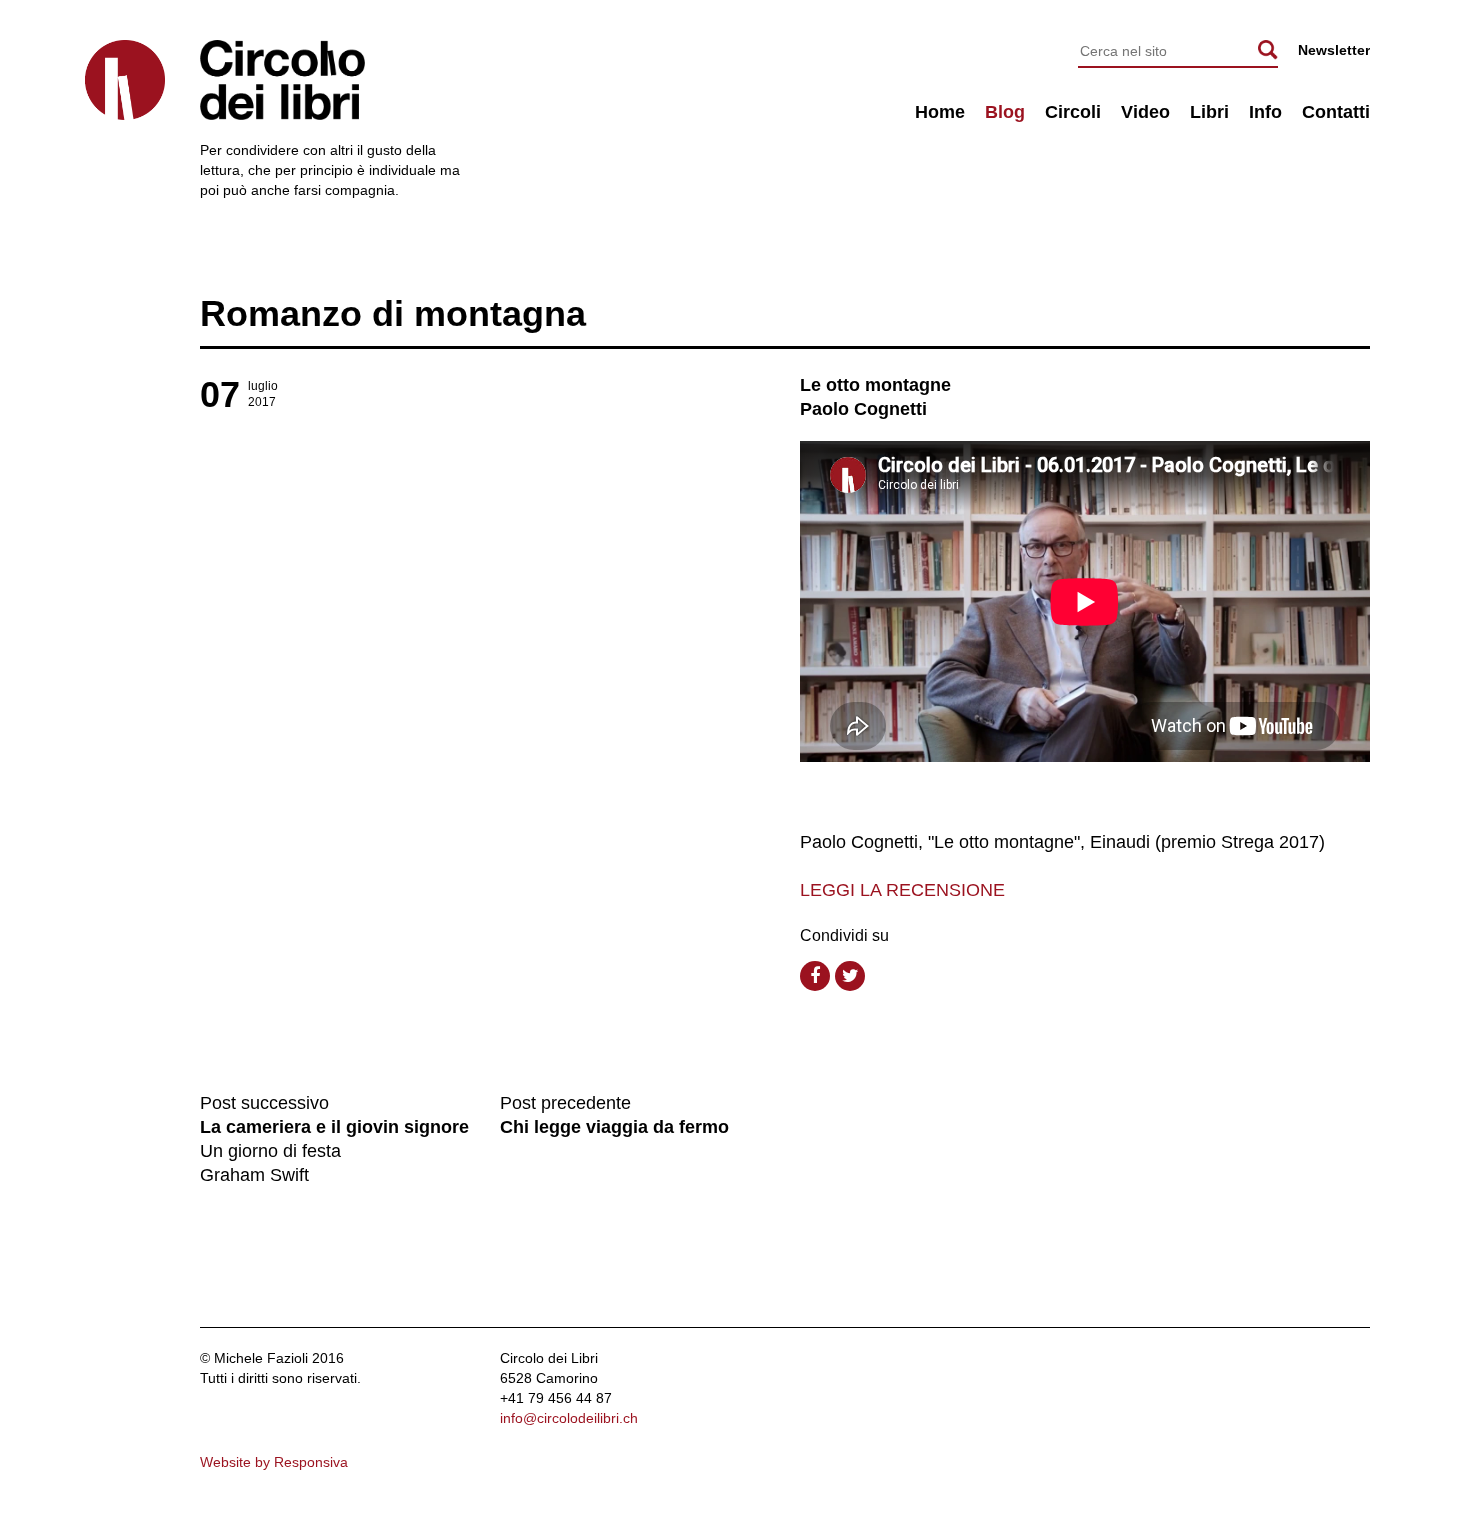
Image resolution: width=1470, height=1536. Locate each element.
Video (1145, 112)
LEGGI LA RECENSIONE (902, 890)
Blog (1005, 112)
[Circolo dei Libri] (125, 80)
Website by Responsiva (274, 1462)
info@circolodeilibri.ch (569, 1418)
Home (940, 112)
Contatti (1336, 112)
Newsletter (1334, 50)
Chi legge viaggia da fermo (614, 1127)
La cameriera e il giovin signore (334, 1127)
